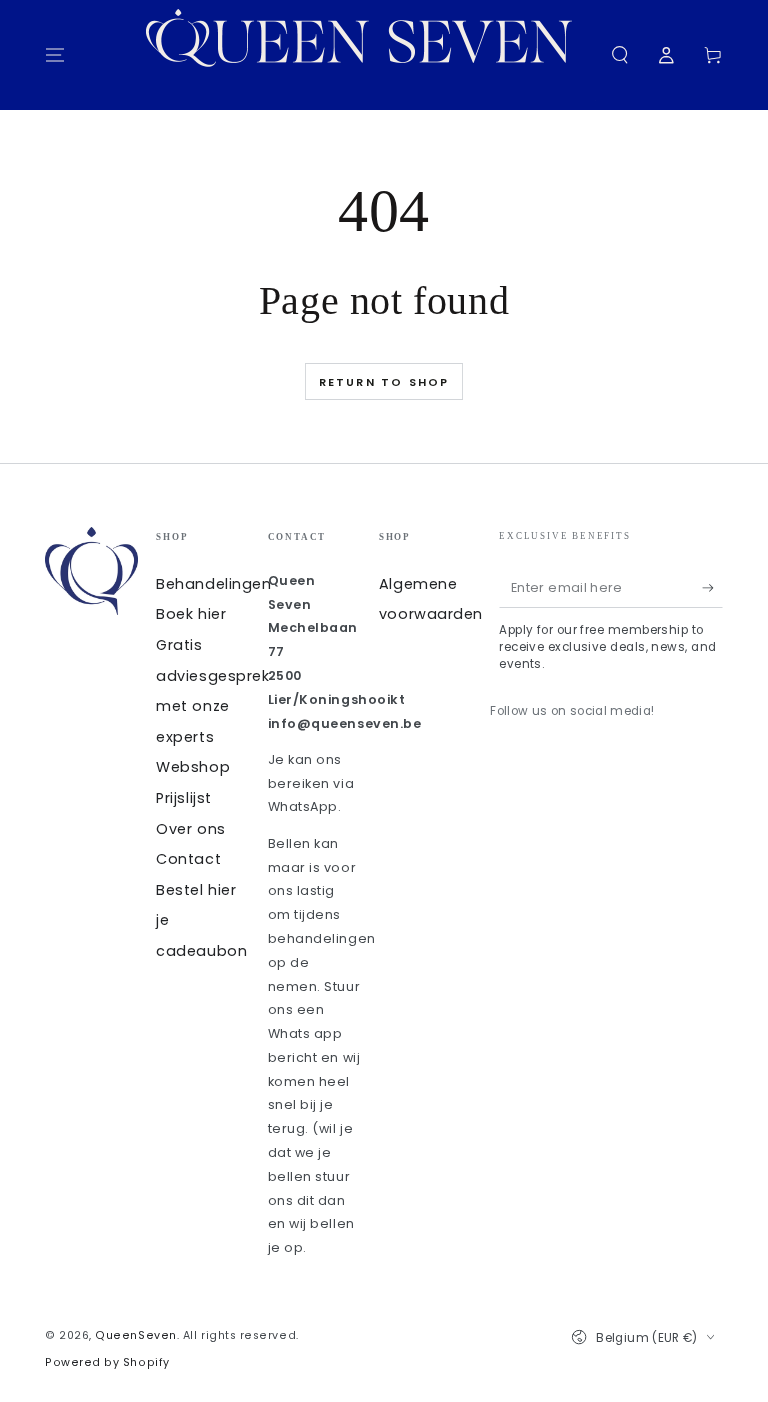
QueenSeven (135, 1335)
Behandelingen (213, 584)
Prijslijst (183, 798)
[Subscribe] (712, 588)
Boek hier (191, 614)
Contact (188, 859)
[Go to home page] (371, 55)
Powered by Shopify (107, 1362)
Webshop (193, 767)
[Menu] (55, 55)
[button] (619, 55)
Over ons (190, 829)
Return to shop (384, 382)
